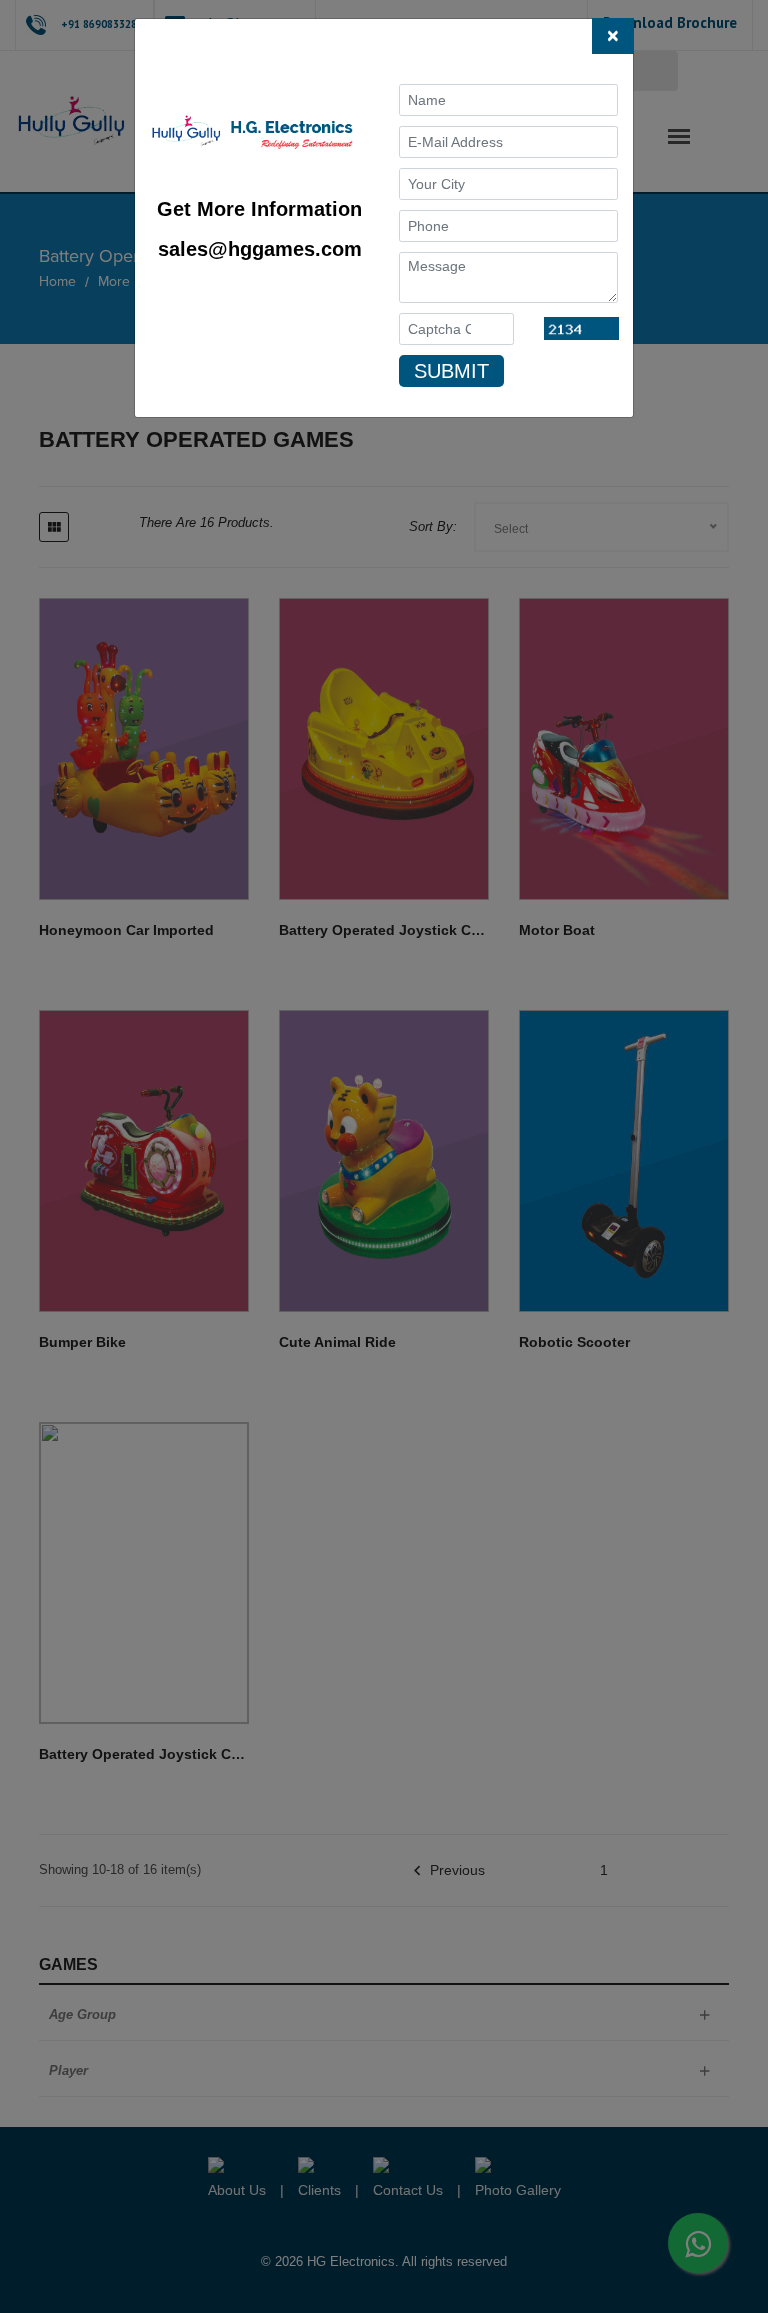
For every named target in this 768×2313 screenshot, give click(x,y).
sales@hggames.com (260, 249)
